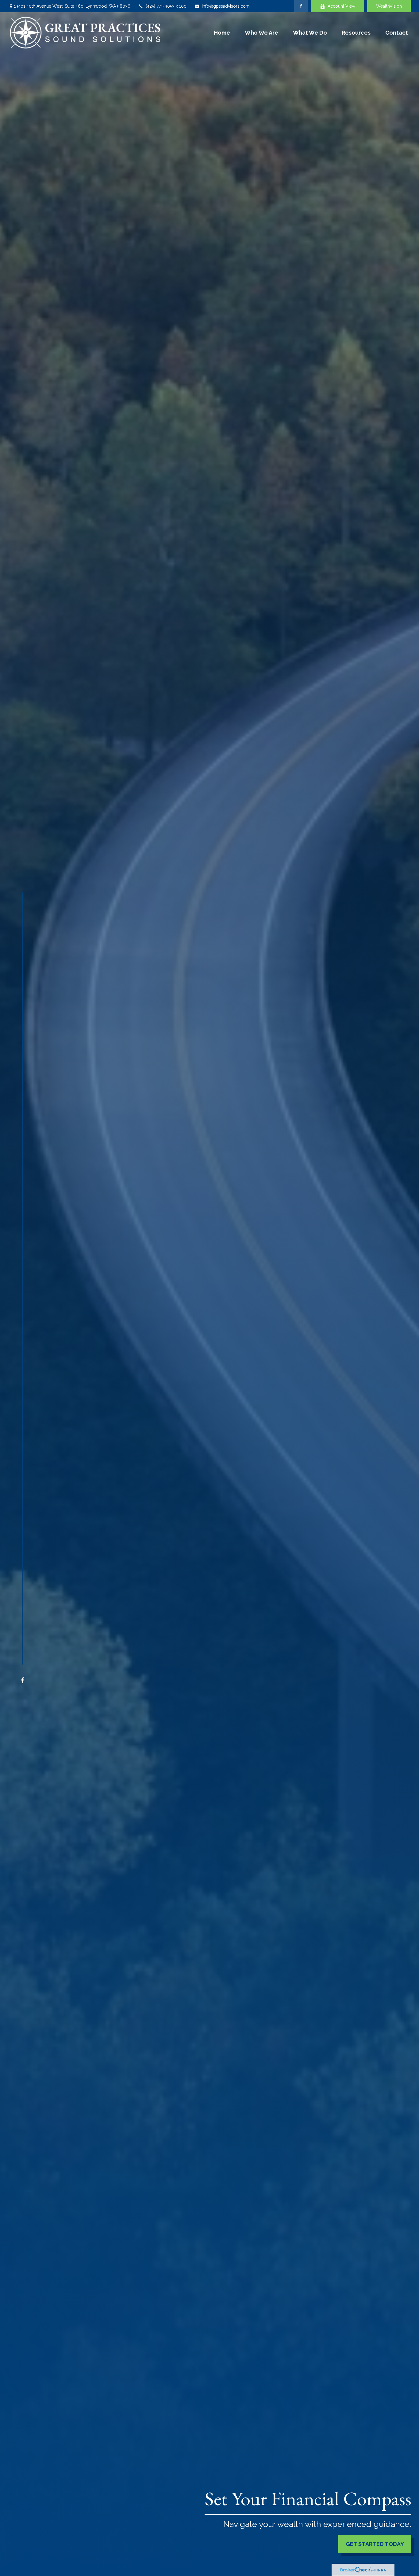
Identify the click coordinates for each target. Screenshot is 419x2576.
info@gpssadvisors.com (226, 6)
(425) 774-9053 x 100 (166, 6)
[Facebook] (301, 6)
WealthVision (389, 6)
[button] (222, 32)
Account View (341, 6)
